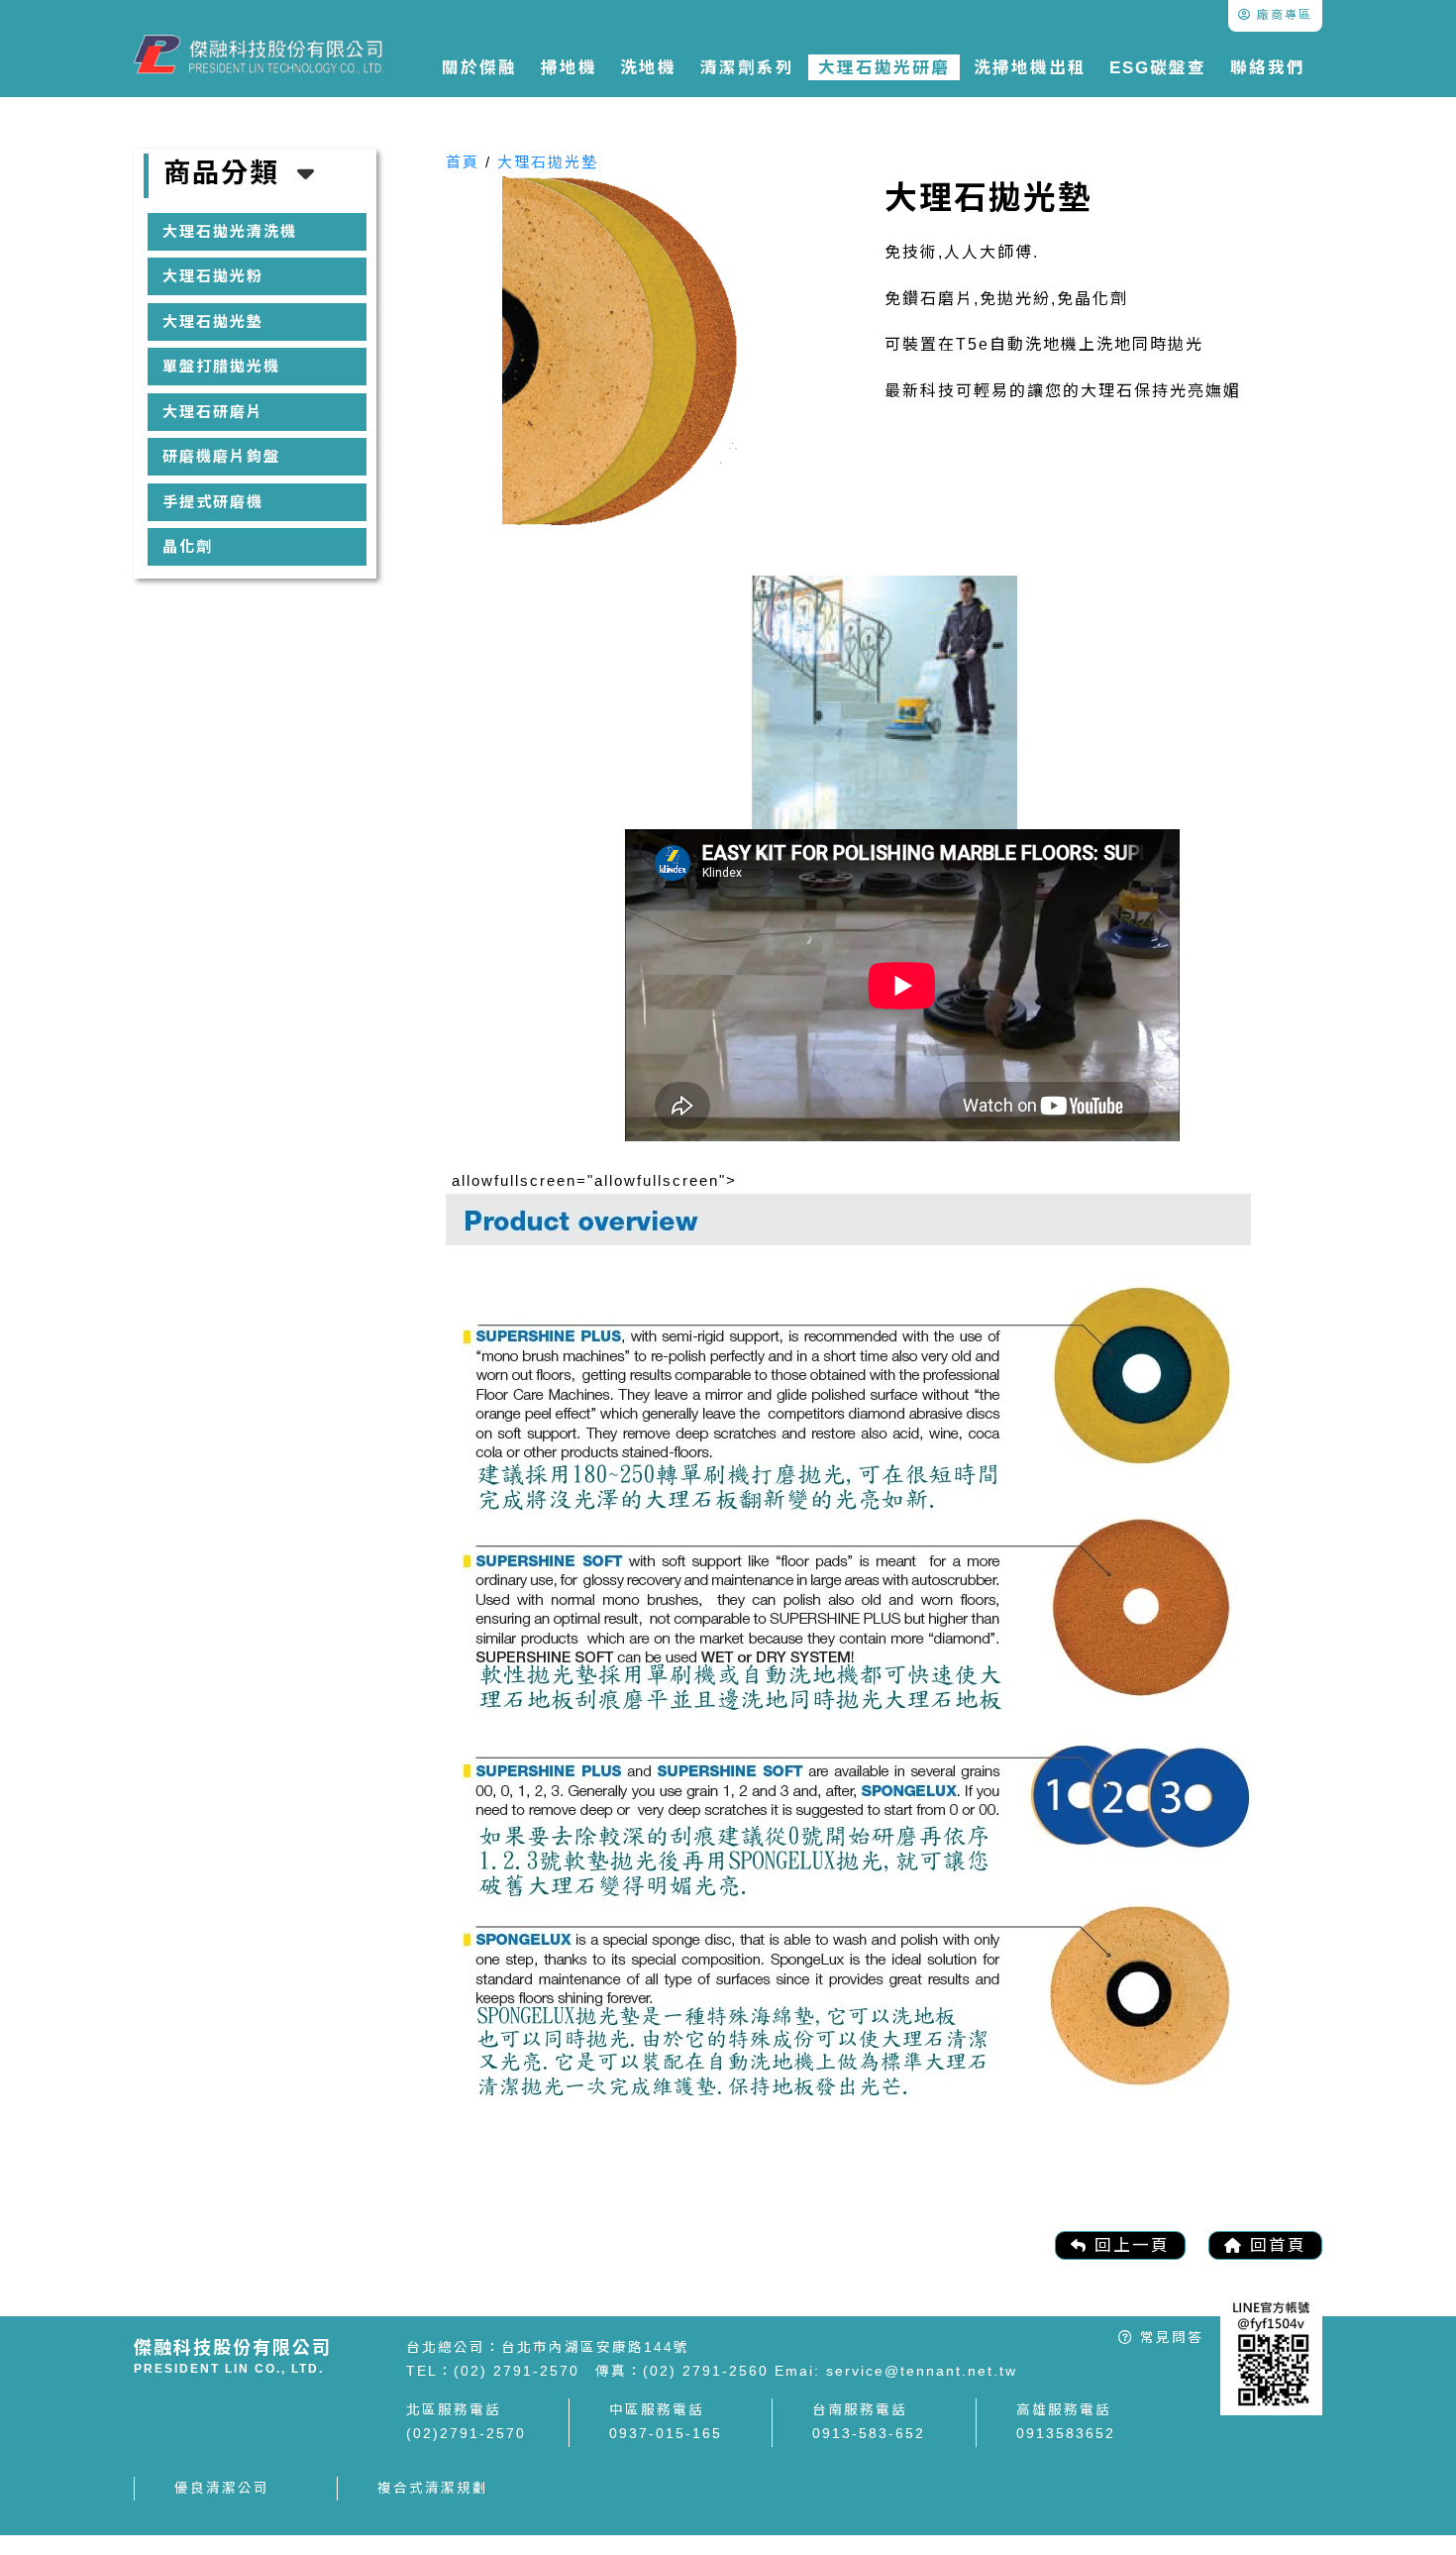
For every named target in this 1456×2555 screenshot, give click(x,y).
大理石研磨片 (213, 412)
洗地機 (648, 67)
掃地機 (569, 67)
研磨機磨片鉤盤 (221, 456)
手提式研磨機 (213, 502)
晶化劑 (188, 546)
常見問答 (1169, 2338)
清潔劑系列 (747, 67)
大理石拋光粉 (213, 276)
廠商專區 (1282, 15)
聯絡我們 (1268, 67)
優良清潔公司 (222, 2488)
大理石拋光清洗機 (230, 231)
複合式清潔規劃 (433, 2488)
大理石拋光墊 (213, 321)
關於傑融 (479, 67)
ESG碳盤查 (1158, 67)
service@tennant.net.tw (919, 2371)
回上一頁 (1129, 2245)
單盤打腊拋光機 (221, 366)
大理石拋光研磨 (884, 67)
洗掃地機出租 (1030, 67)
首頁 (463, 162)
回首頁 (1275, 2245)
